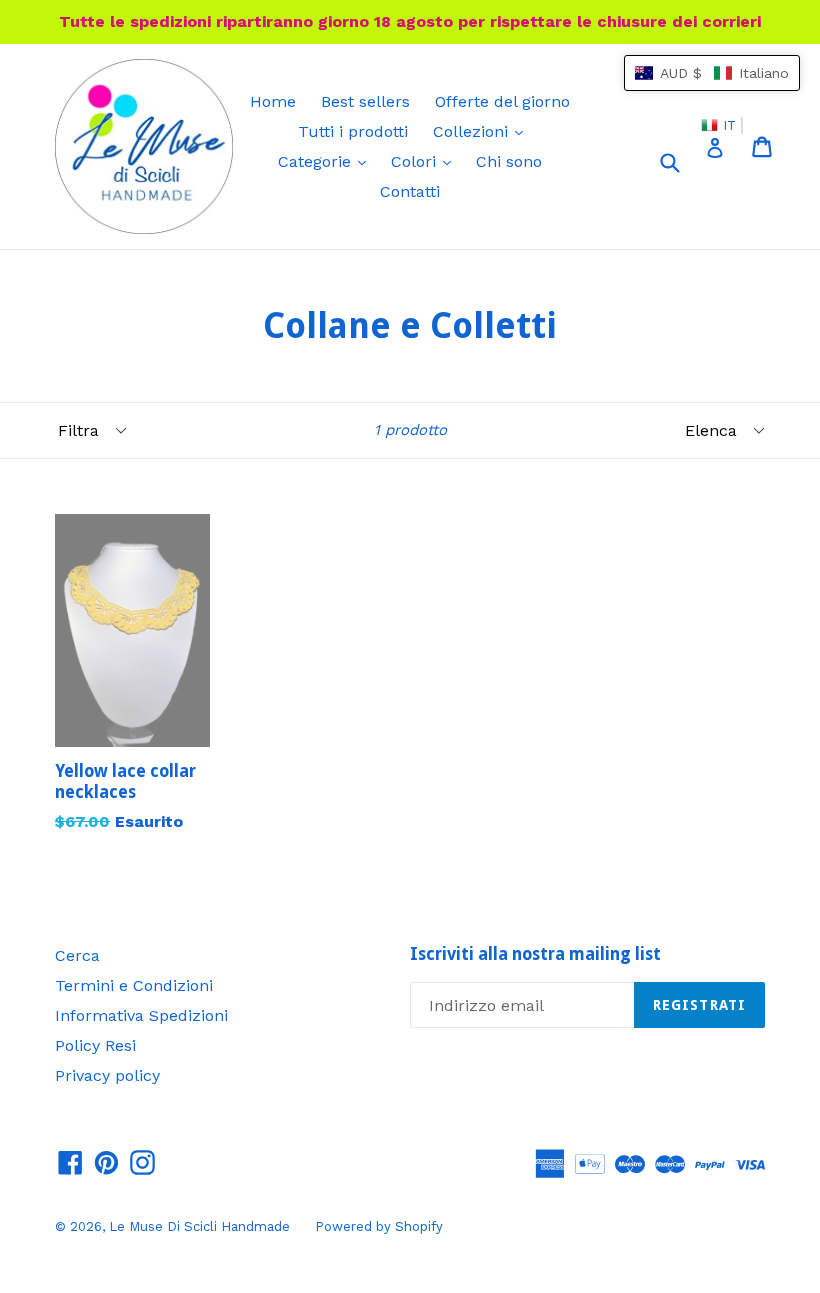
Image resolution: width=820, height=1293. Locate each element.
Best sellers (365, 101)
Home (273, 101)
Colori (426, 161)
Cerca (77, 955)
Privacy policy (107, 1075)
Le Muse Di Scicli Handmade (199, 1226)
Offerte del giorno (502, 101)
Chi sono (509, 161)
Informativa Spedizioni (141, 1015)
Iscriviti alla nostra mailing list (535, 954)
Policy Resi (95, 1045)
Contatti (410, 191)
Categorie (327, 161)
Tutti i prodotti (353, 131)
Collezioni (483, 131)
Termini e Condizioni (134, 985)
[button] (712, 73)
